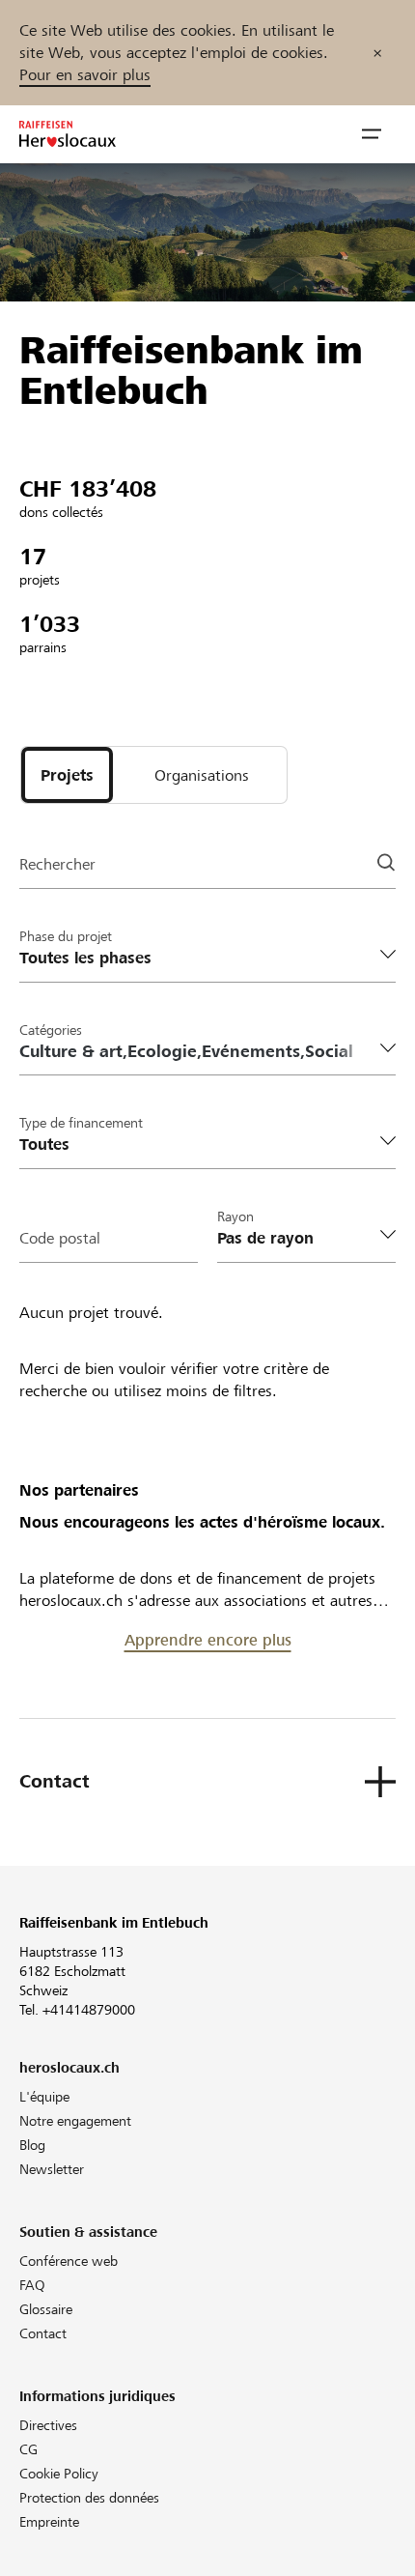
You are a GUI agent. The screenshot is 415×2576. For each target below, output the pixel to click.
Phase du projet (66, 936)
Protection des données (89, 2498)
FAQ (32, 2285)
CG (28, 2449)
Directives (48, 2425)
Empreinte (49, 2522)
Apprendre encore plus (208, 1640)
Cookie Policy (59, 2474)
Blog (32, 2145)
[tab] (67, 775)
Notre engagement (75, 2121)
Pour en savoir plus (85, 75)
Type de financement (81, 1123)
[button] (372, 134)
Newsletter (52, 2169)
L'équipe (44, 2097)
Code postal (60, 1238)
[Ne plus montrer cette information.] (377, 53)
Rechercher (57, 864)
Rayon (235, 1216)
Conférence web (69, 2261)
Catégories (51, 1030)
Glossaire (46, 2309)
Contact (43, 2333)
